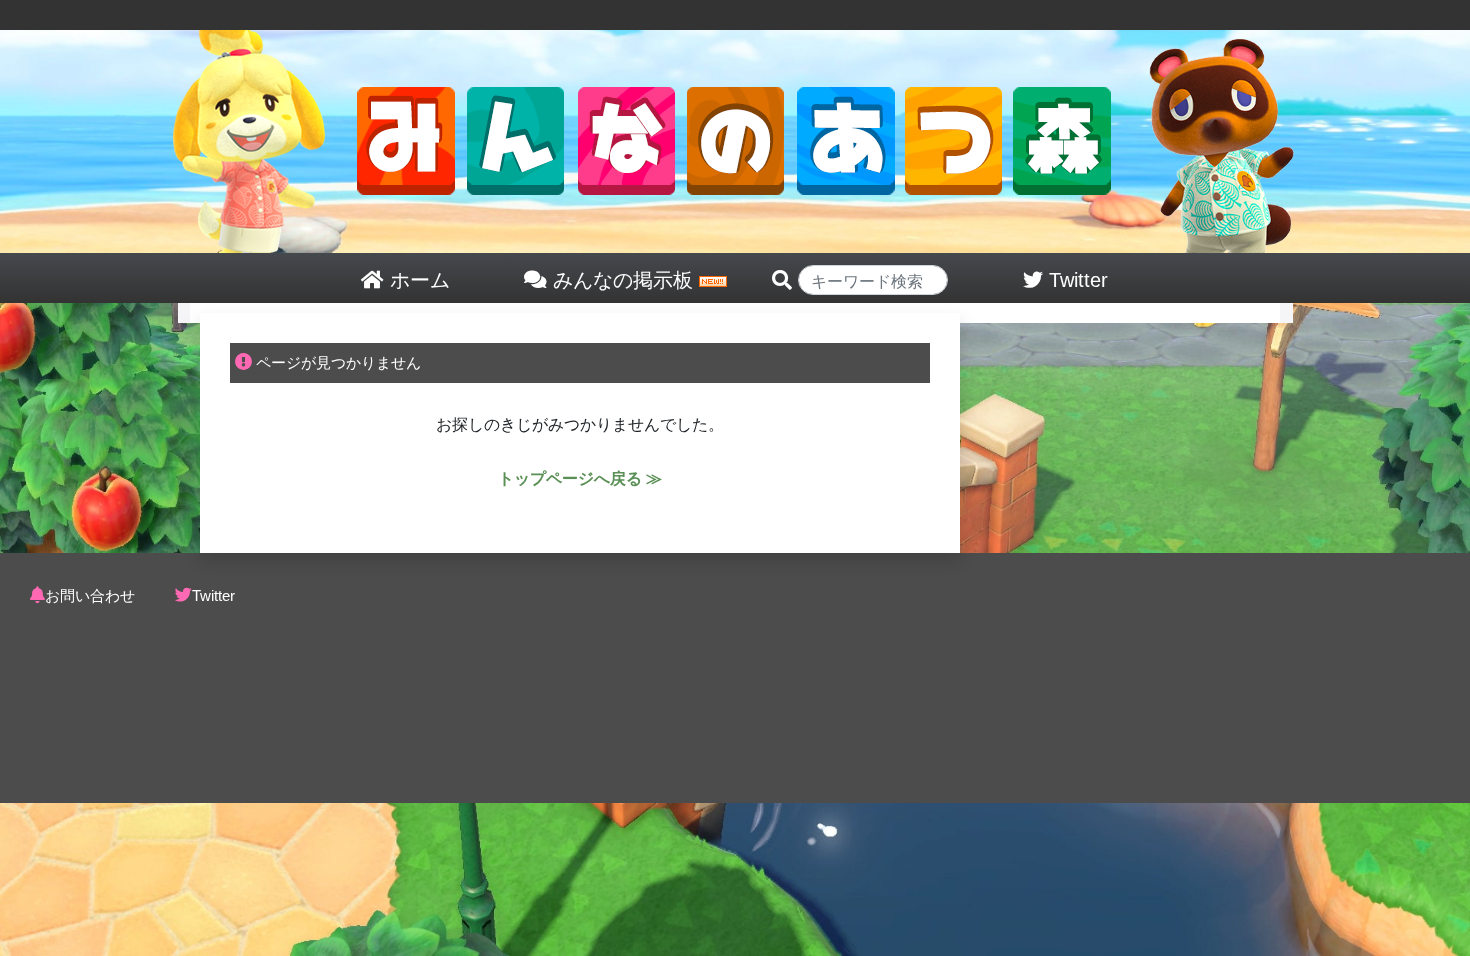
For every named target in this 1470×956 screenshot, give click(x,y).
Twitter (213, 595)
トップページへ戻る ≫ (580, 478)
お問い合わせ (90, 595)
